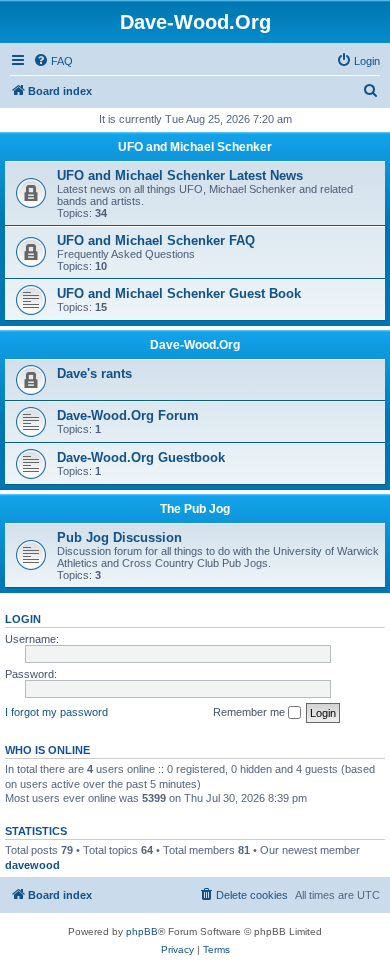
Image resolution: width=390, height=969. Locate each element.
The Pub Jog (195, 509)
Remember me (250, 712)
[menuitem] (53, 61)
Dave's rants (94, 373)
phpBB (142, 931)
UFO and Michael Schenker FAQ (156, 240)
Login (23, 619)
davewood (32, 865)
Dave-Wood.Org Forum (128, 415)
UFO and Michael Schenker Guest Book (179, 293)
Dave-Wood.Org (195, 345)
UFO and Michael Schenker (195, 147)
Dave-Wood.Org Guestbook (141, 457)
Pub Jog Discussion (119, 537)
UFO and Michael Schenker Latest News (180, 175)
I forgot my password (56, 712)
